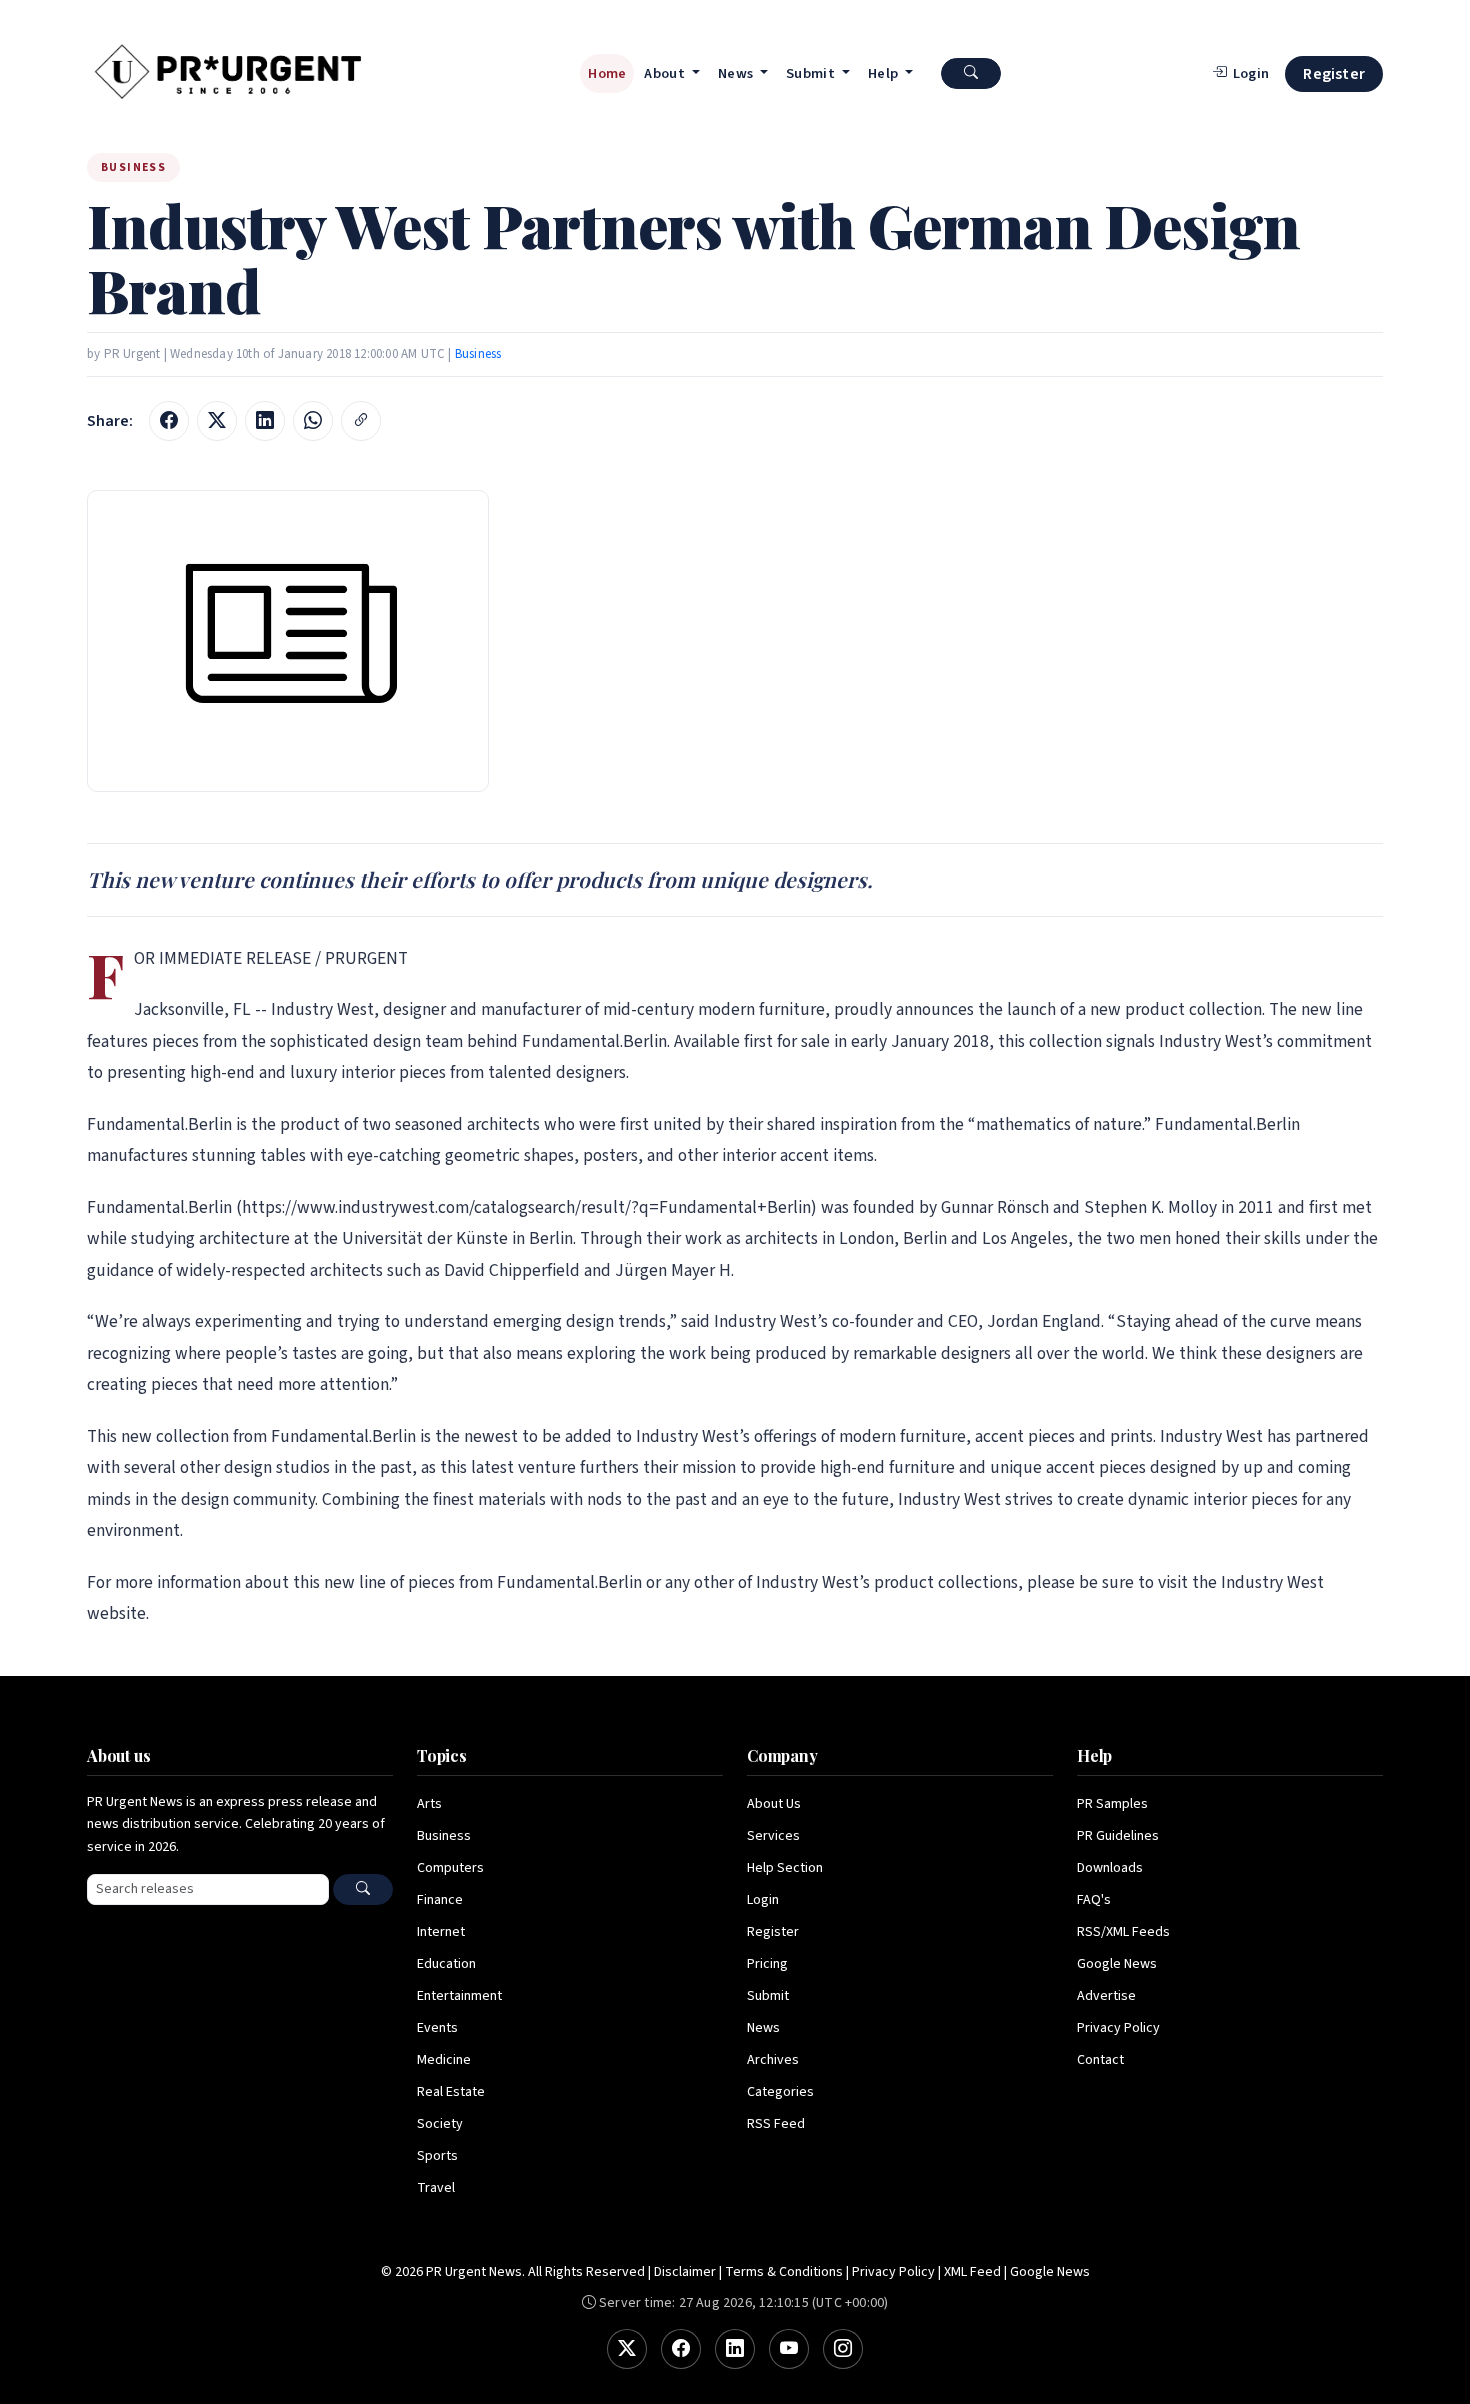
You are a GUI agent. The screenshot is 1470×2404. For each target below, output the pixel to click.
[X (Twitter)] (627, 2349)
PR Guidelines (1118, 1836)
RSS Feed (776, 2124)
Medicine (444, 2060)
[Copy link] (361, 421)
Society (440, 2124)
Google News (1117, 1964)
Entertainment (459, 1996)
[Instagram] (843, 2349)
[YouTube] (789, 2349)
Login (763, 1900)
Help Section (785, 1868)
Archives (773, 2060)
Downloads (1110, 1868)
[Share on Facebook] (169, 421)
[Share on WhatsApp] (313, 421)
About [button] (666, 73)
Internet (441, 1932)
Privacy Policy (1118, 2028)
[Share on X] (217, 421)
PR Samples (1112, 1804)
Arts (429, 1804)
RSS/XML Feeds (1123, 1932)
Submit (768, 1996)
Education (446, 1964)
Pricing (767, 1964)
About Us (774, 1804)
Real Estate (451, 2092)
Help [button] (885, 73)
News (763, 2028)
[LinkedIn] (735, 2349)
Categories (780, 2092)
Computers (450, 1868)
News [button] (737, 73)
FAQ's (1094, 1900)
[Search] (363, 1889)
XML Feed (972, 2272)
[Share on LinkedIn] (265, 421)
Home (607, 73)
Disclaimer (685, 2272)
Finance (440, 1900)
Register (1334, 74)
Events (437, 2028)
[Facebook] (681, 2349)
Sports (437, 2156)
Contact (1100, 2060)
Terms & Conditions (784, 2272)
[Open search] (971, 73)
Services (773, 1836)
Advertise (1106, 1996)
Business (478, 354)
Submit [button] (812, 73)
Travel (436, 2188)
